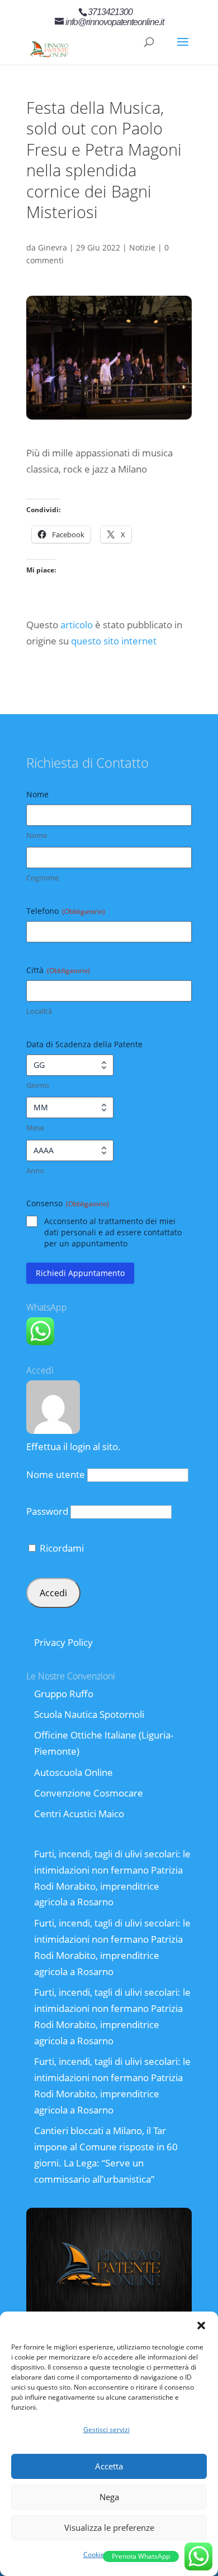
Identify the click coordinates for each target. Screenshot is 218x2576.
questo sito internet (114, 641)
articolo (77, 625)
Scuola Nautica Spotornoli (89, 1714)
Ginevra (53, 247)
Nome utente (56, 1474)
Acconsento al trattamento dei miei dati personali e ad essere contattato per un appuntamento (113, 1232)
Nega (109, 2497)
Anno (35, 1171)
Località (39, 1011)
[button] (201, 2325)
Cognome (42, 878)
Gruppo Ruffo (64, 1694)
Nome (37, 835)
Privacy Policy (63, 1642)
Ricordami (61, 1548)
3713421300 (110, 12)
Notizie (142, 247)
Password (47, 1511)
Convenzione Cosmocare (89, 1793)
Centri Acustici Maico (79, 1814)
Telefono (66, 911)
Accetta (109, 2466)
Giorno (38, 1085)
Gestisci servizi (106, 2430)
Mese (35, 1128)
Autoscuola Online (74, 1772)
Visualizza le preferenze (109, 2527)
